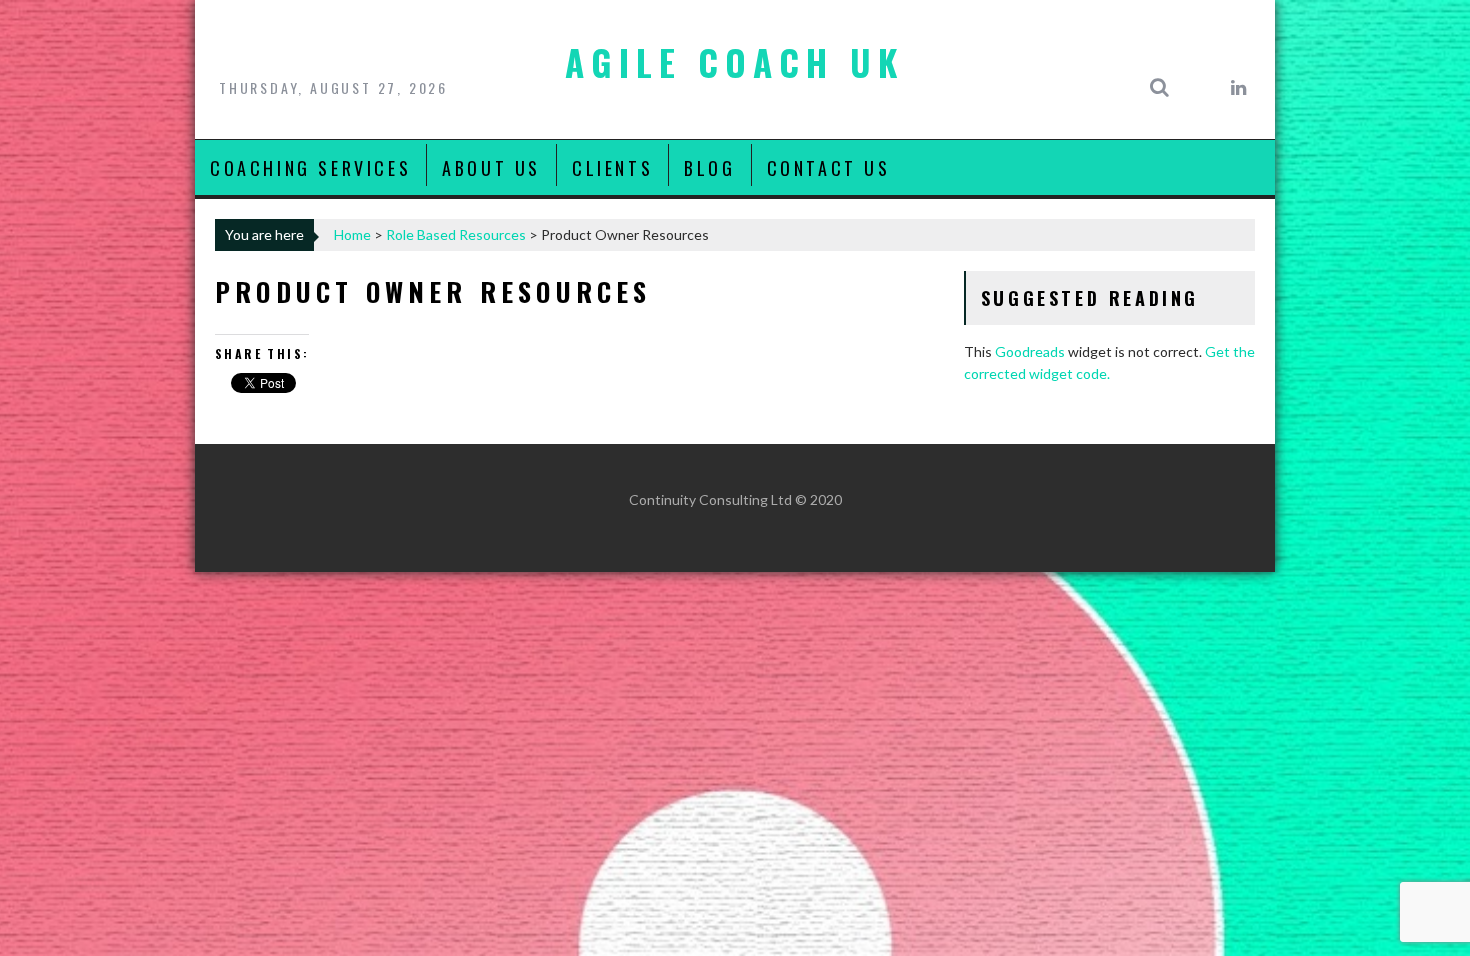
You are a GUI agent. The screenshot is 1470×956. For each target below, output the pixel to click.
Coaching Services (310, 168)
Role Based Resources (456, 234)
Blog (709, 168)
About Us (491, 168)
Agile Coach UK (734, 62)
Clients (612, 168)
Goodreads (1030, 351)
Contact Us (829, 168)
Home (352, 234)
